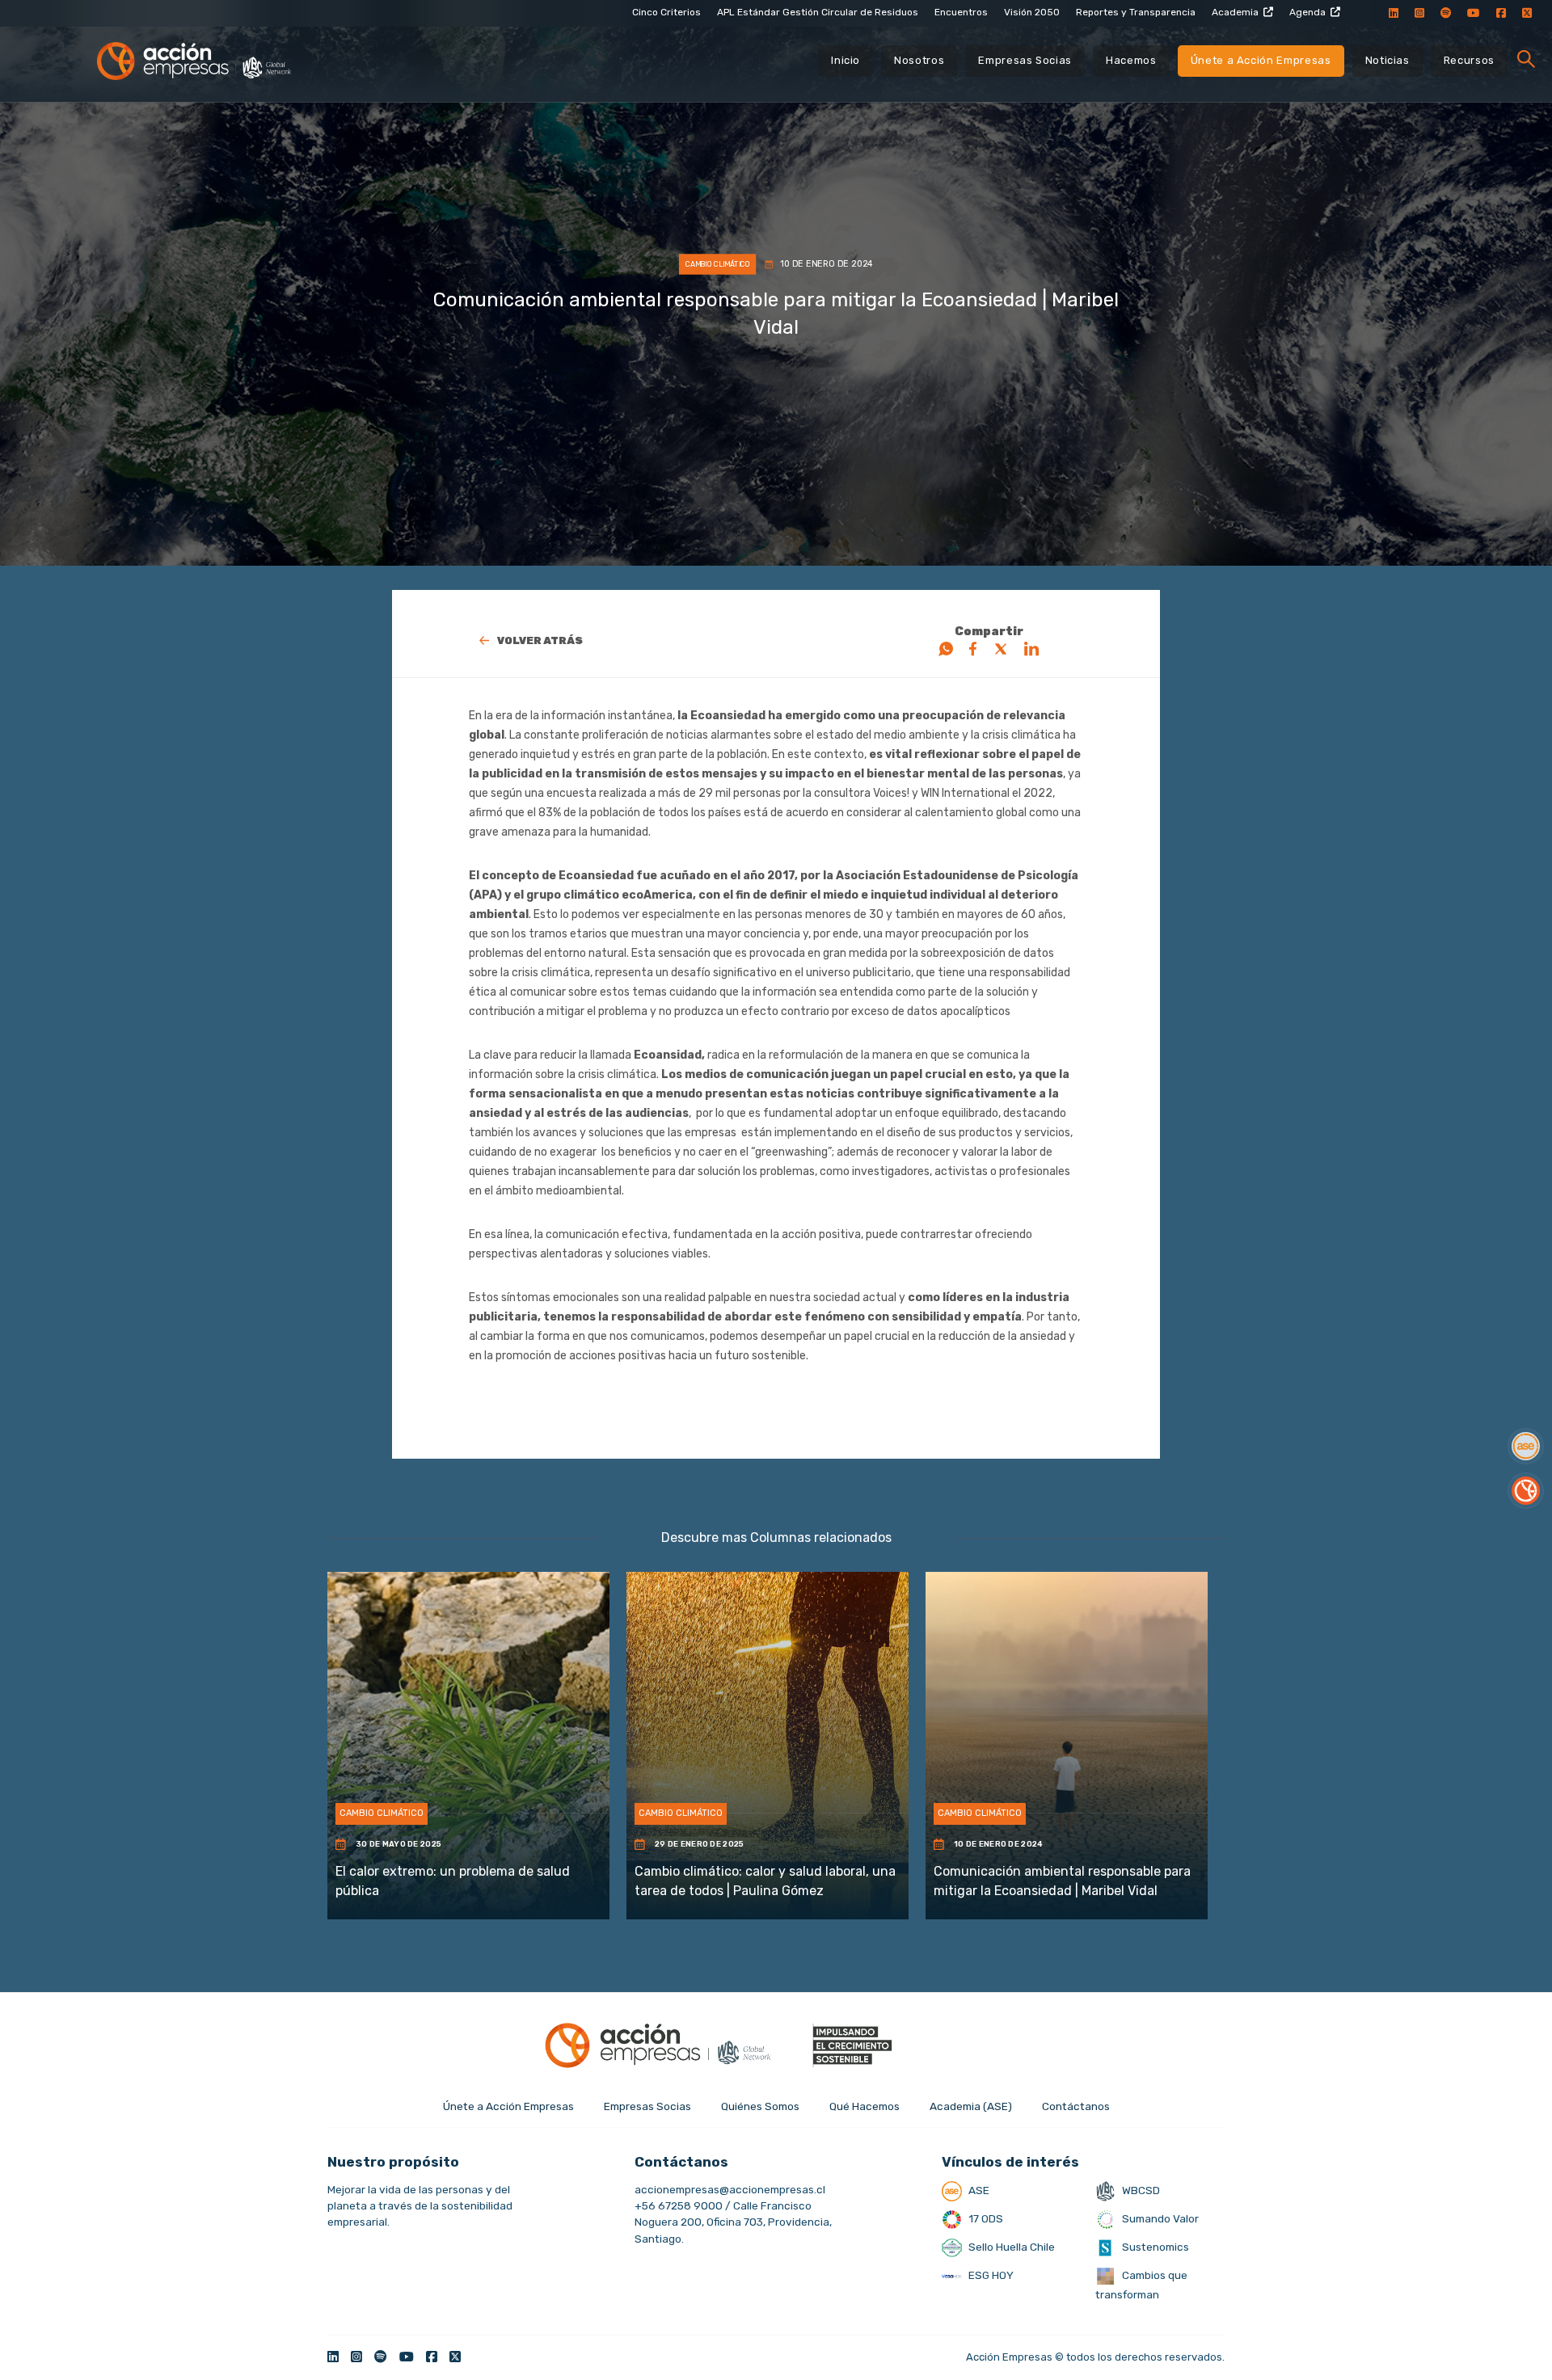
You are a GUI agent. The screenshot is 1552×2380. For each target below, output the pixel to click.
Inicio (846, 60)
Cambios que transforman (1141, 2285)
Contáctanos (1076, 2106)
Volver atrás (540, 640)
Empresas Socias (1025, 60)
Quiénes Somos (760, 2106)
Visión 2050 (1032, 12)
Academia (1235, 12)
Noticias (1388, 60)
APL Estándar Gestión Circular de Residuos (818, 12)
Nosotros (919, 60)
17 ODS (985, 2218)
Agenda (1307, 12)
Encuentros (961, 12)
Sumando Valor (1159, 2218)
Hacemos (1131, 60)
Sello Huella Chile (1010, 2247)
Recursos (1469, 60)
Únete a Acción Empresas (1261, 60)
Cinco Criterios (666, 12)
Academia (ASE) (971, 2106)
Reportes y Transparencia (1136, 12)
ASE (978, 2190)
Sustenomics (1154, 2247)
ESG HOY (990, 2275)
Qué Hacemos (865, 2106)
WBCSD (1140, 2190)
